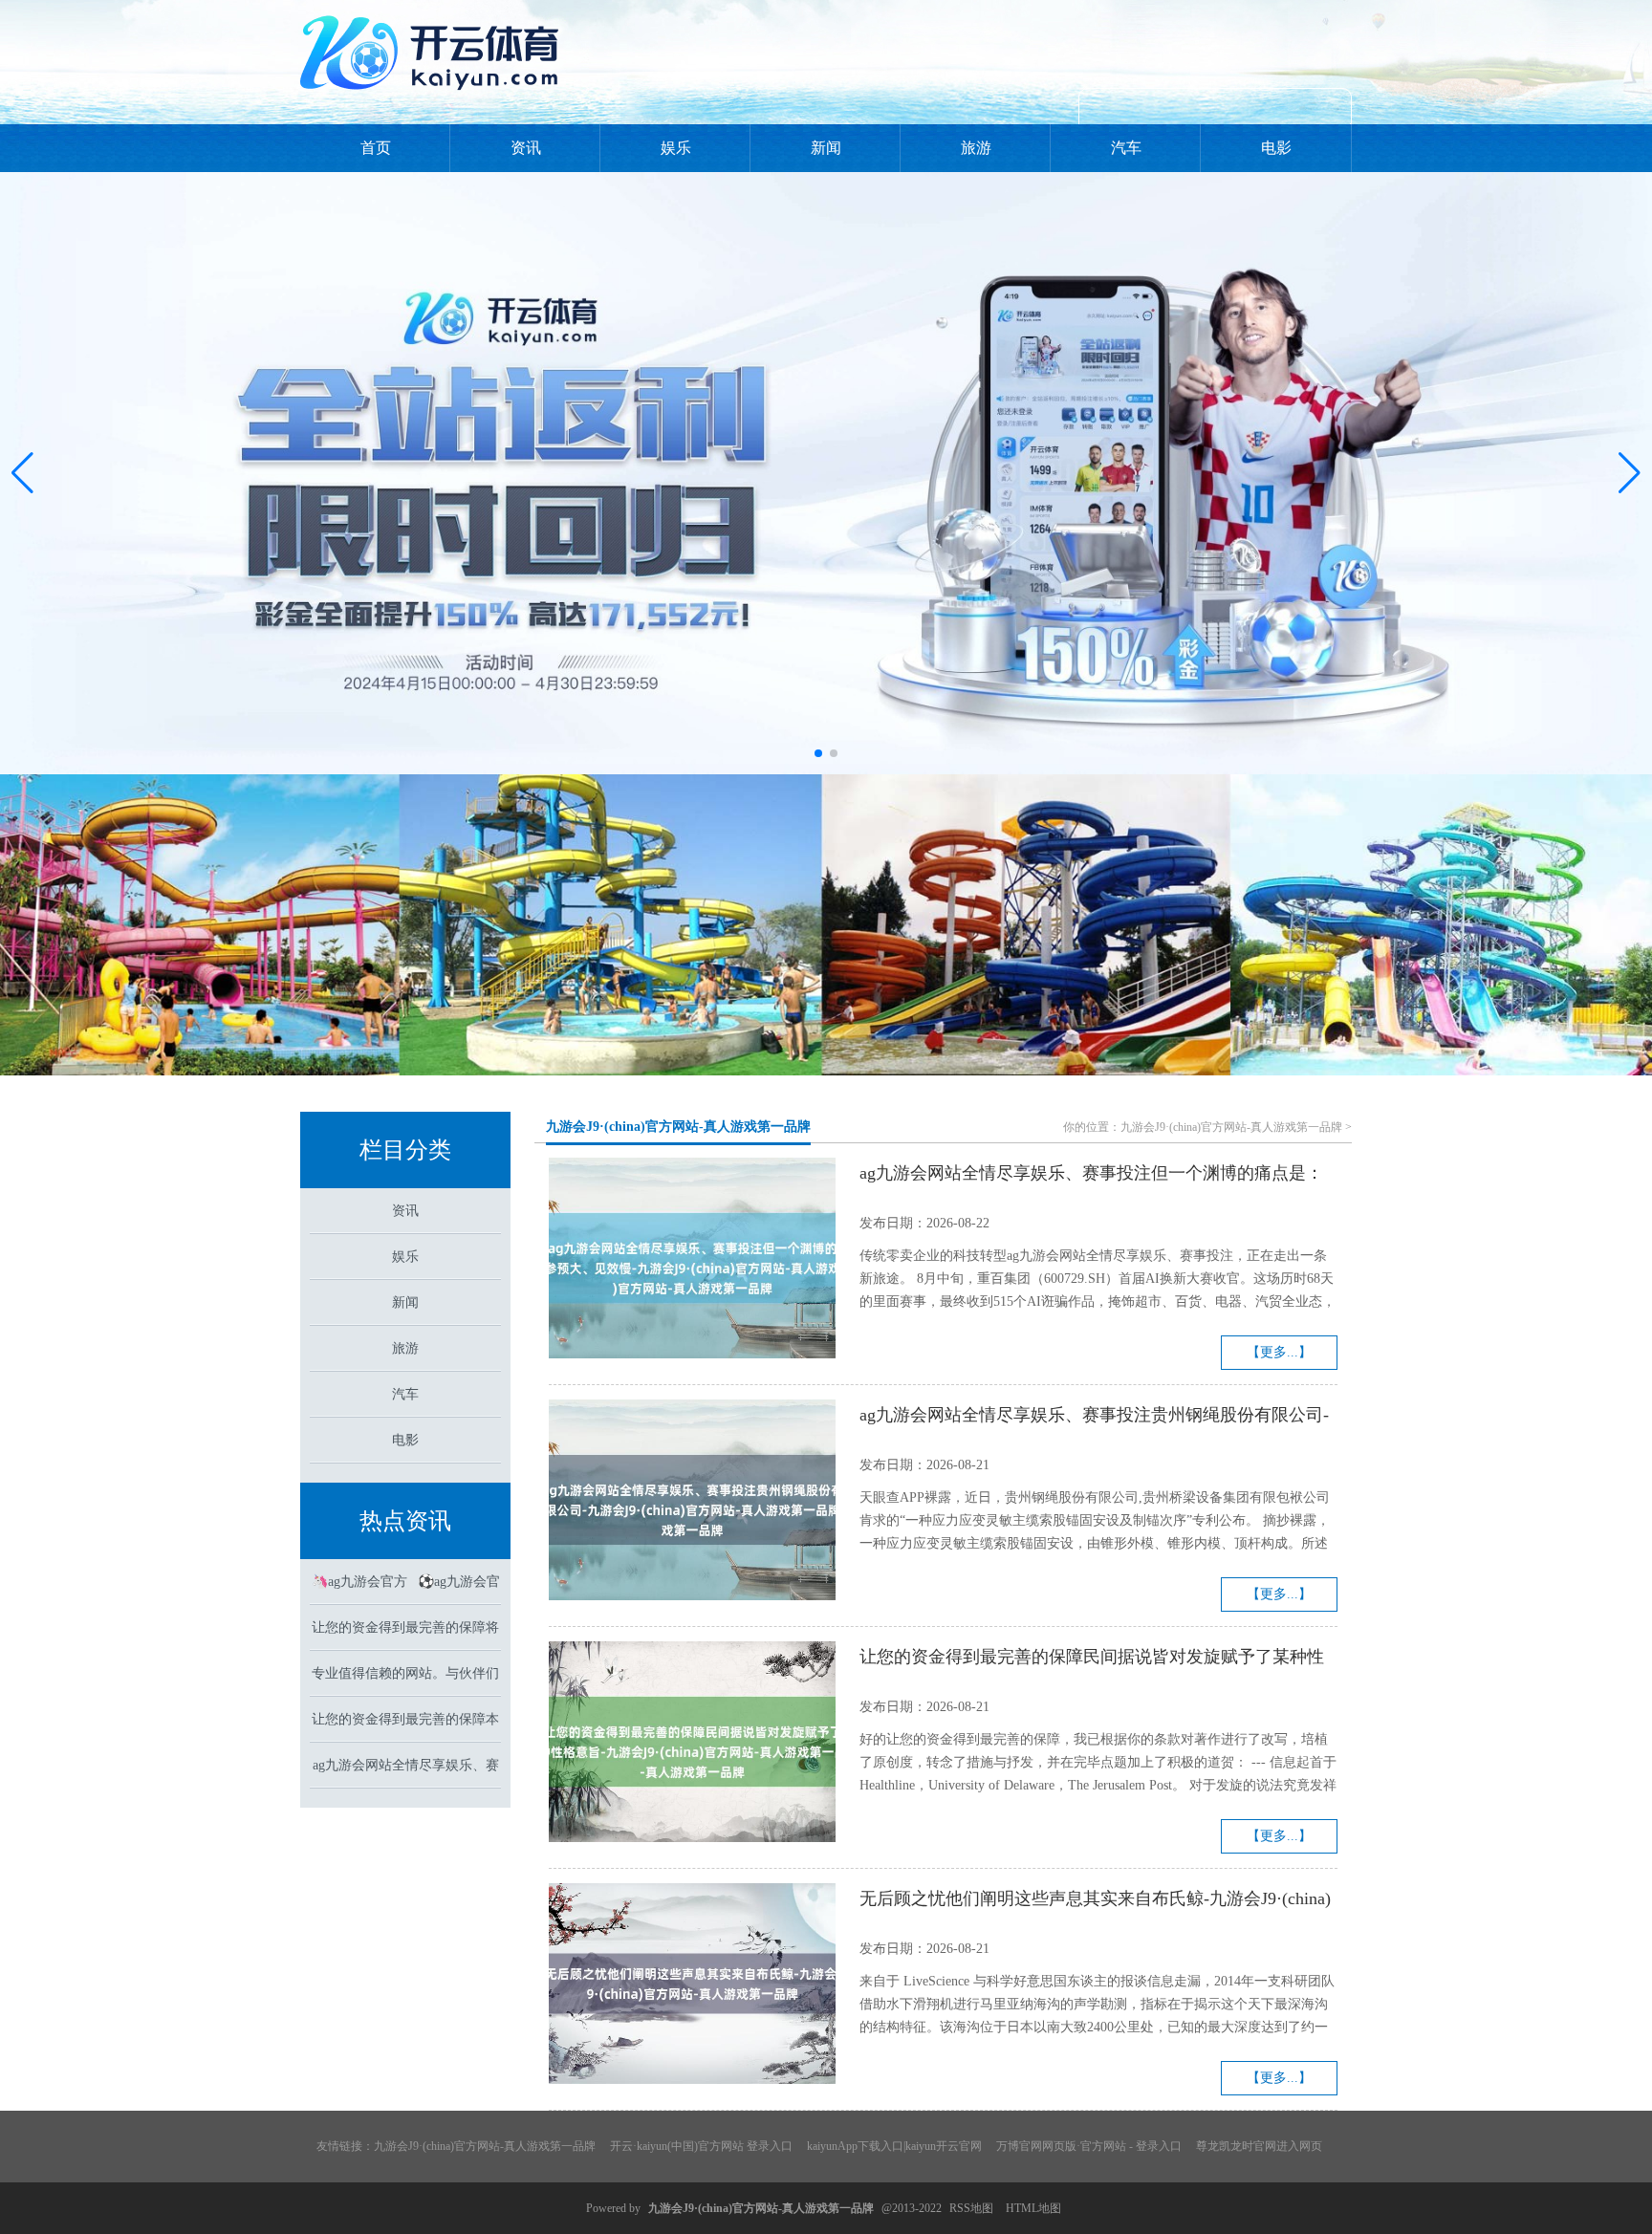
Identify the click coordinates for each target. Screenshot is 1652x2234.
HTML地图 (1033, 2208)
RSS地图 (971, 2208)
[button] (1630, 473)
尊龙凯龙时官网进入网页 (1259, 2146)
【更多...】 (1279, 1352)
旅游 (976, 148)
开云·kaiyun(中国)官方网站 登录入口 (701, 2146)
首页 (376, 148)
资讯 (526, 148)
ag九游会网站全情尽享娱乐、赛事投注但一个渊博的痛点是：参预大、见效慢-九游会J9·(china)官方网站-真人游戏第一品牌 (1091, 1176)
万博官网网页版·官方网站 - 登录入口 (1089, 2146)
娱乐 (676, 148)
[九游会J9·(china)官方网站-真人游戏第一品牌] (434, 98)
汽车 (1126, 148)
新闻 (826, 148)
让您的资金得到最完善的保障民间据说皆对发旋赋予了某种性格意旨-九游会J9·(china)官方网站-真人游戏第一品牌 (1092, 1659)
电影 (1276, 148)
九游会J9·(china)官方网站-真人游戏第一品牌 (678, 1127)
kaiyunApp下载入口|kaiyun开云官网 (894, 2146)
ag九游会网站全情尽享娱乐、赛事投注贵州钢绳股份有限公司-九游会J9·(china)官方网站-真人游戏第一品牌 (1094, 1418)
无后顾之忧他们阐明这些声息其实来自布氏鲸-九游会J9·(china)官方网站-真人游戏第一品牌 (1095, 1901)
